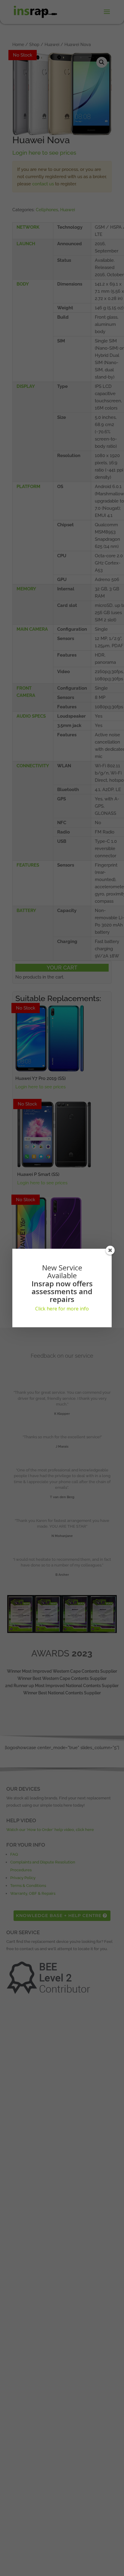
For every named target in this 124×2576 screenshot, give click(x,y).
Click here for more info (62, 1309)
